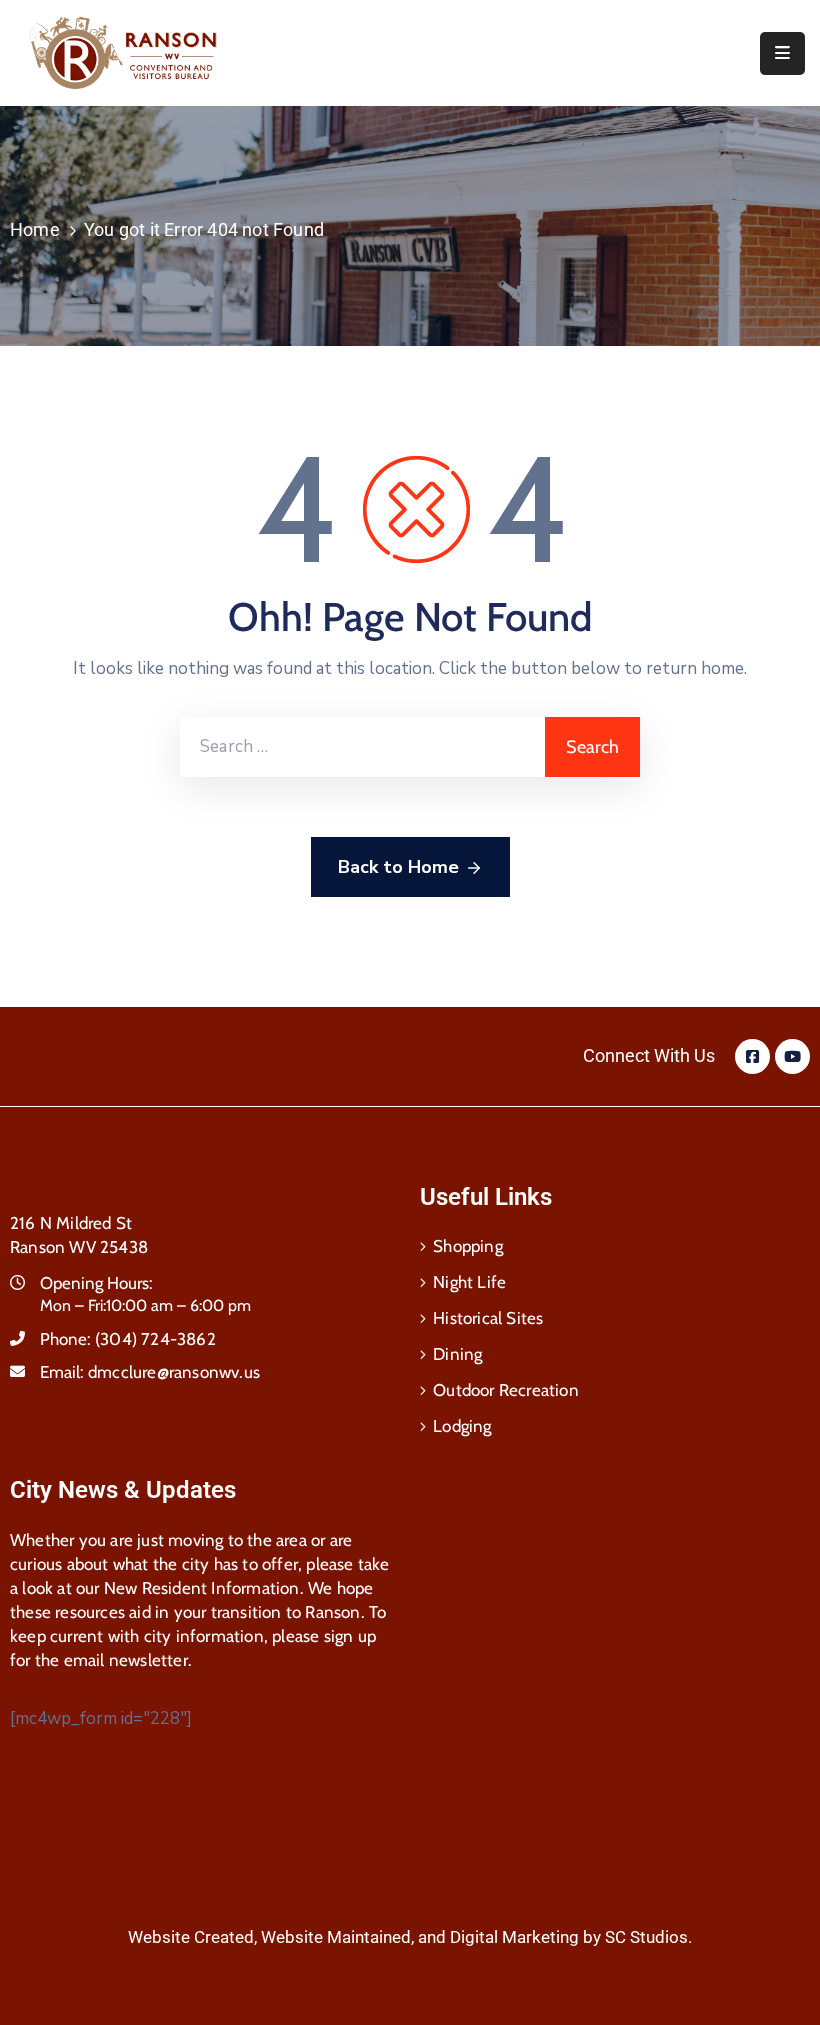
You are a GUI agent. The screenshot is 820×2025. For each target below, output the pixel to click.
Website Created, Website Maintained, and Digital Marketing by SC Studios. (410, 1937)
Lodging (462, 1426)
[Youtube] (792, 1056)
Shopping (468, 1246)
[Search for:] (362, 747)
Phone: (128, 1339)
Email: (150, 1372)
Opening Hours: (96, 1283)
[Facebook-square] (752, 1056)
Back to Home (398, 867)
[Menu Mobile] (782, 53)
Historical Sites (488, 1318)
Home (35, 229)
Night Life (469, 1282)
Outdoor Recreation (506, 1390)
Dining (457, 1354)
